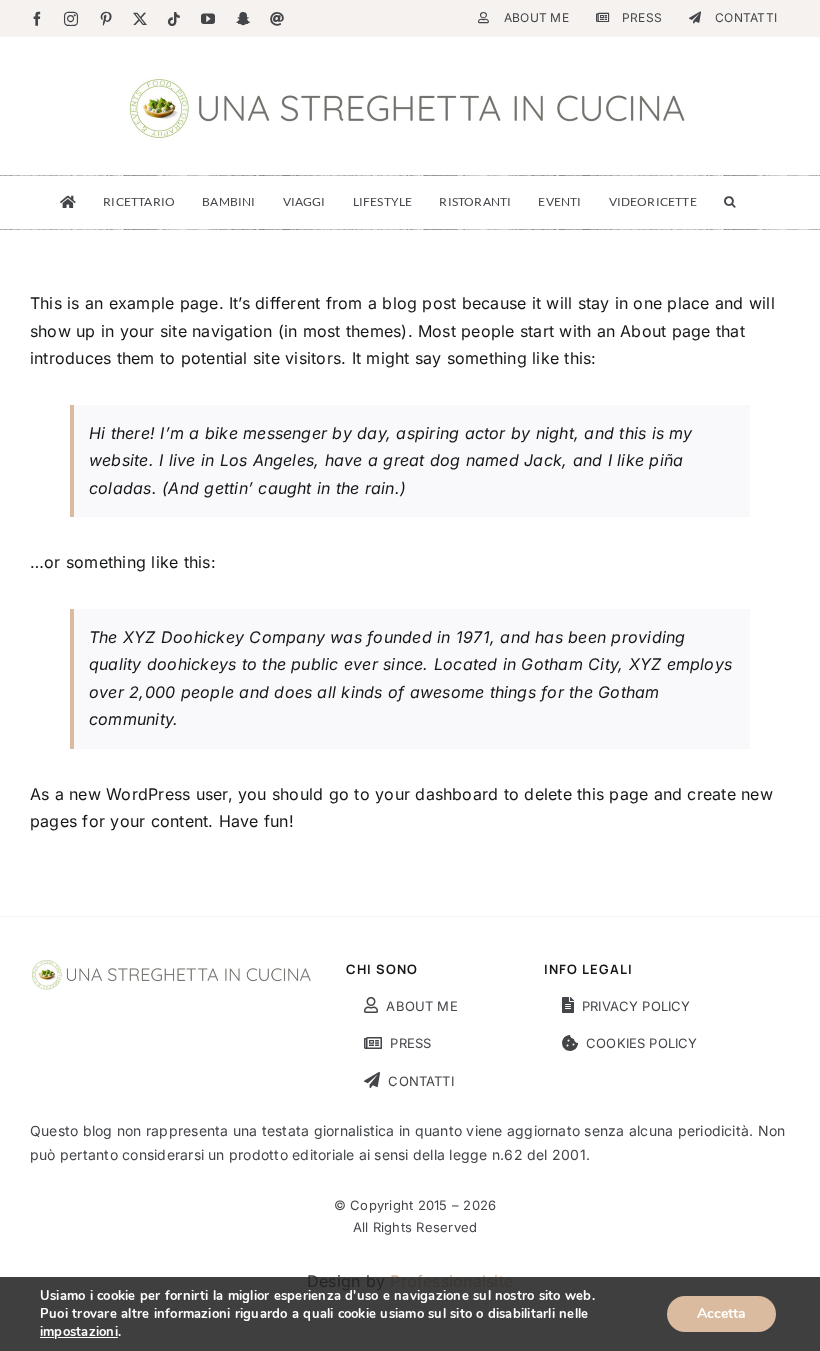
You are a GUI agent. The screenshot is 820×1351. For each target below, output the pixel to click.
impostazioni (79, 1332)
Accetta (721, 1313)
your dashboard (436, 794)
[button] (729, 202)
